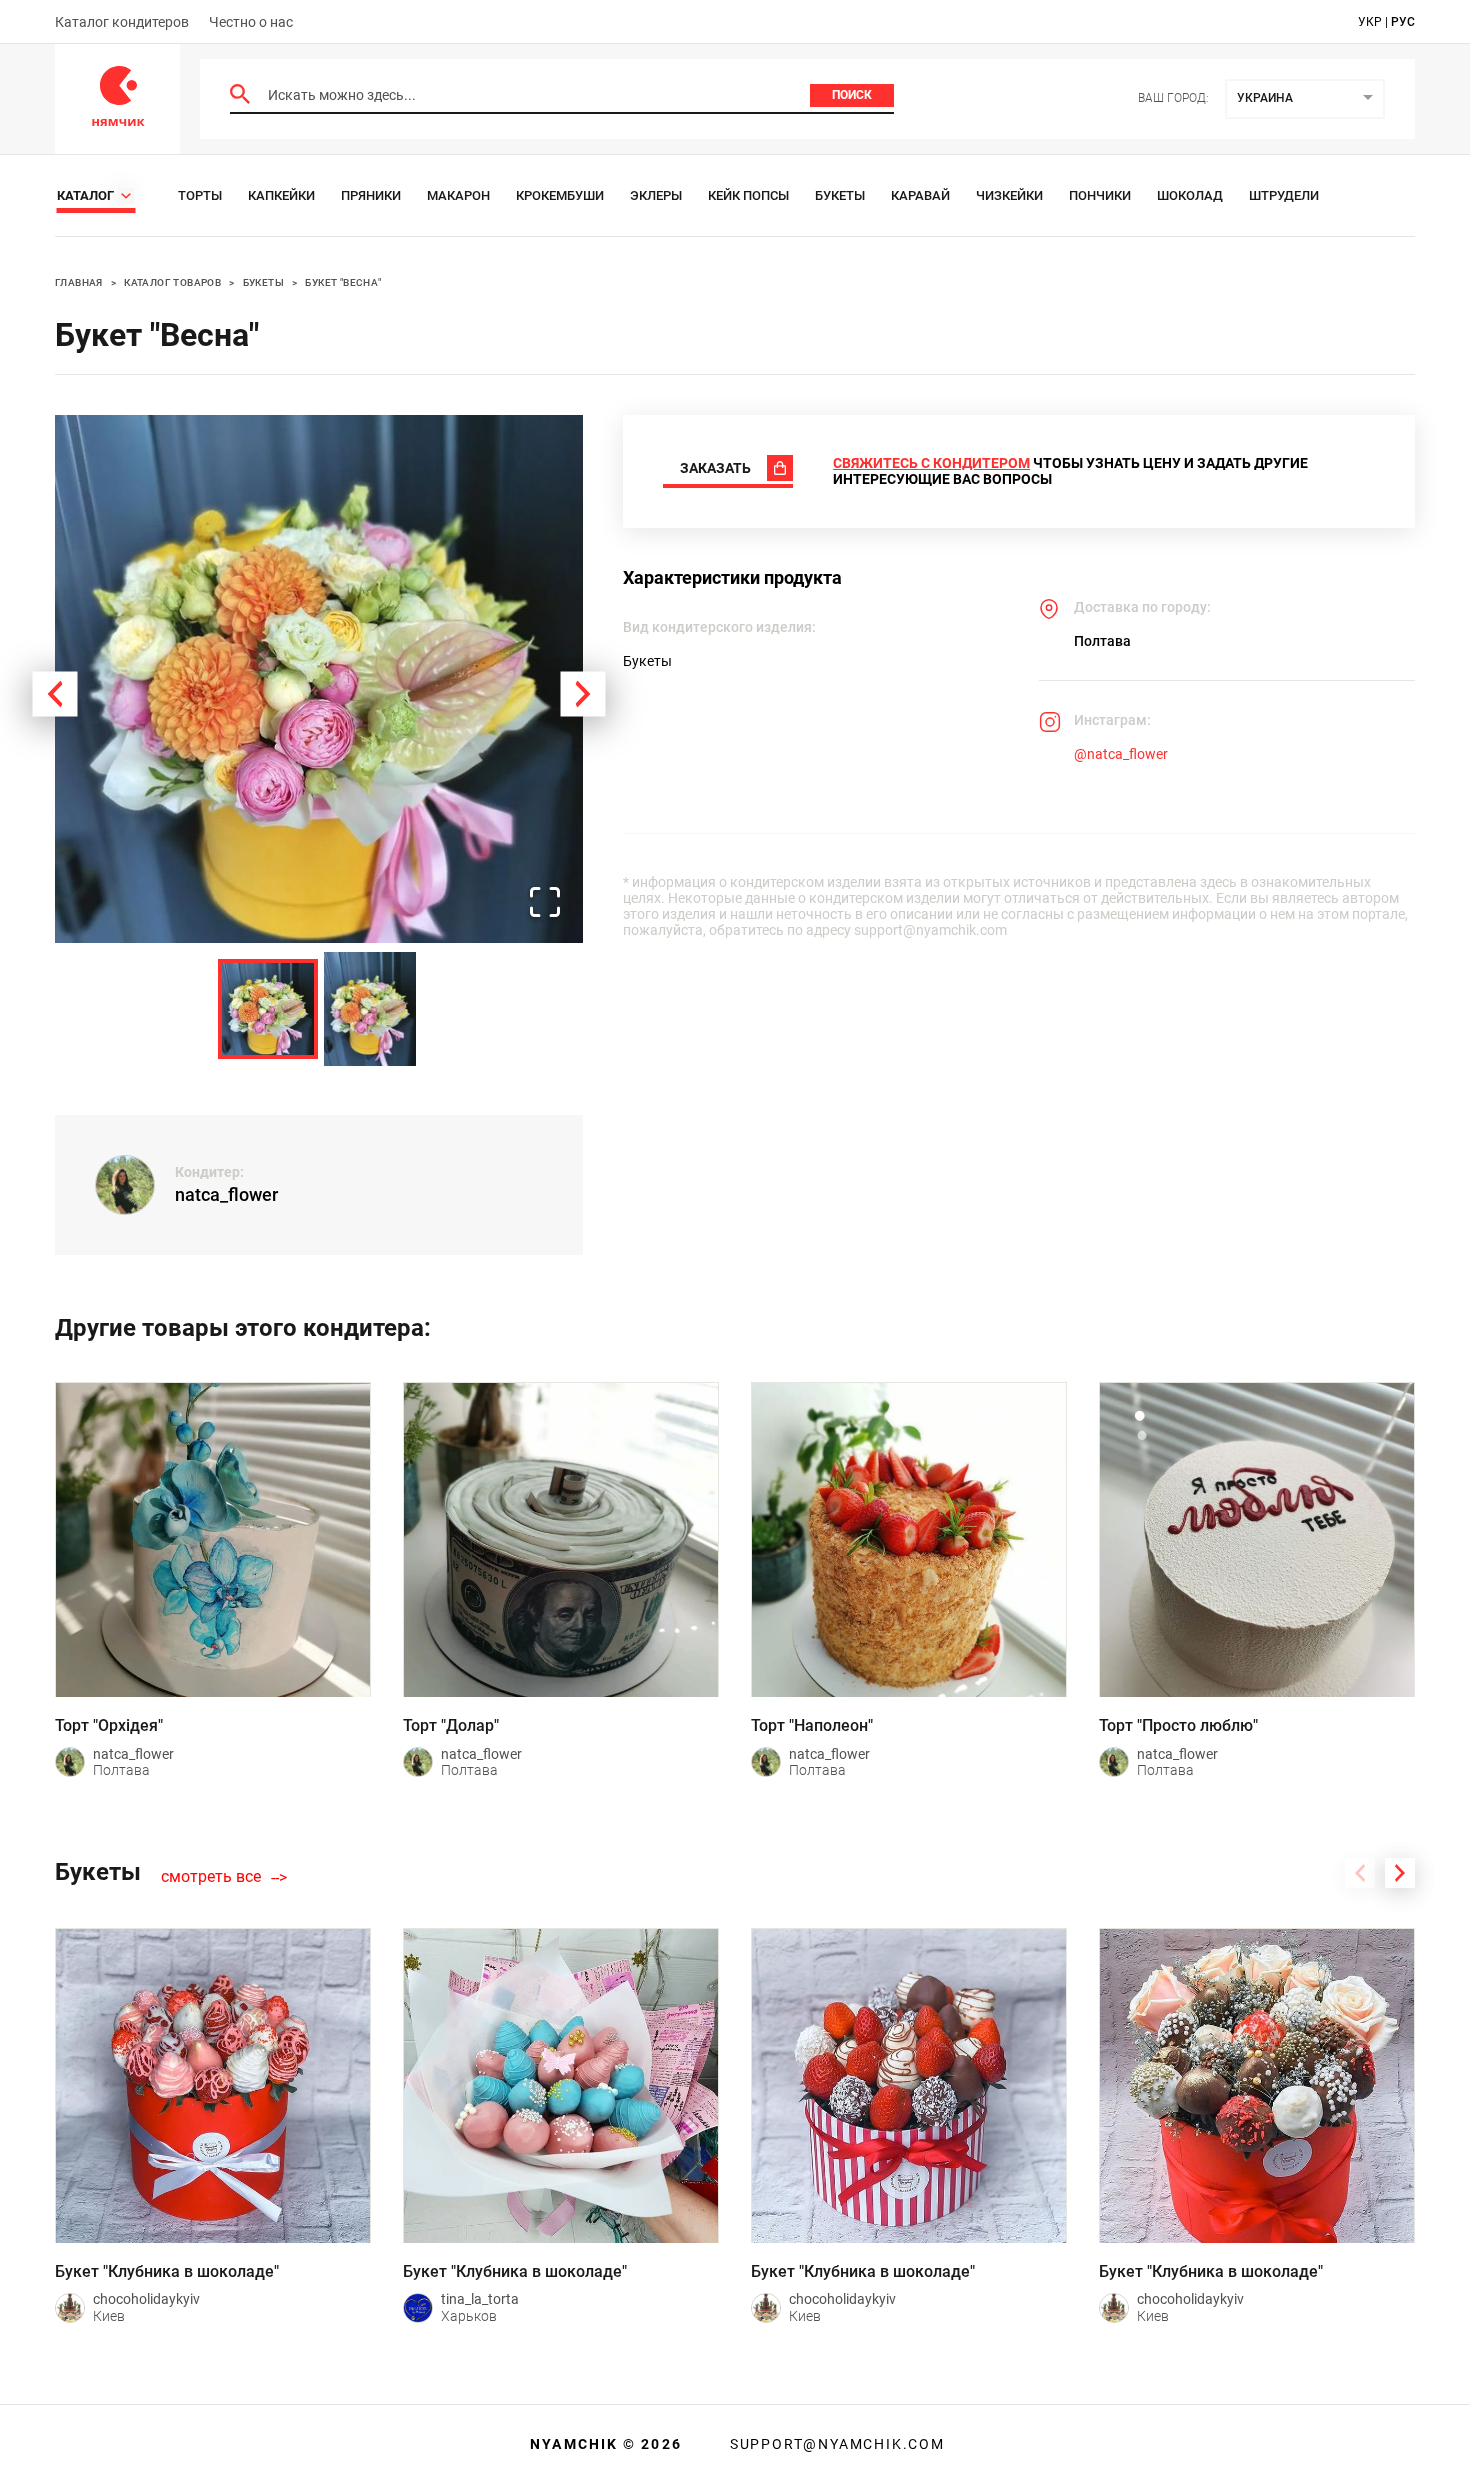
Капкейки (281, 195)
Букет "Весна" (343, 282)
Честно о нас (251, 22)
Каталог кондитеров (122, 22)
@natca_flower (1121, 754)
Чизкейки (1009, 195)
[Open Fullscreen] (545, 903)
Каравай (920, 195)
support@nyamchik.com (835, 2444)
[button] (319, 679)
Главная (79, 282)
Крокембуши (560, 195)
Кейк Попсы (748, 195)
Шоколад (1190, 195)
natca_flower (226, 1194)
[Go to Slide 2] (370, 1009)
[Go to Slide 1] (268, 1009)
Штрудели (1284, 195)
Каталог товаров (172, 282)
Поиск (852, 95)
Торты (200, 195)
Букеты (840, 195)
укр (1370, 22)
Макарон (458, 195)
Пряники (371, 195)
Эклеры (656, 195)
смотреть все (211, 1877)
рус (1403, 22)
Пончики (1100, 195)
